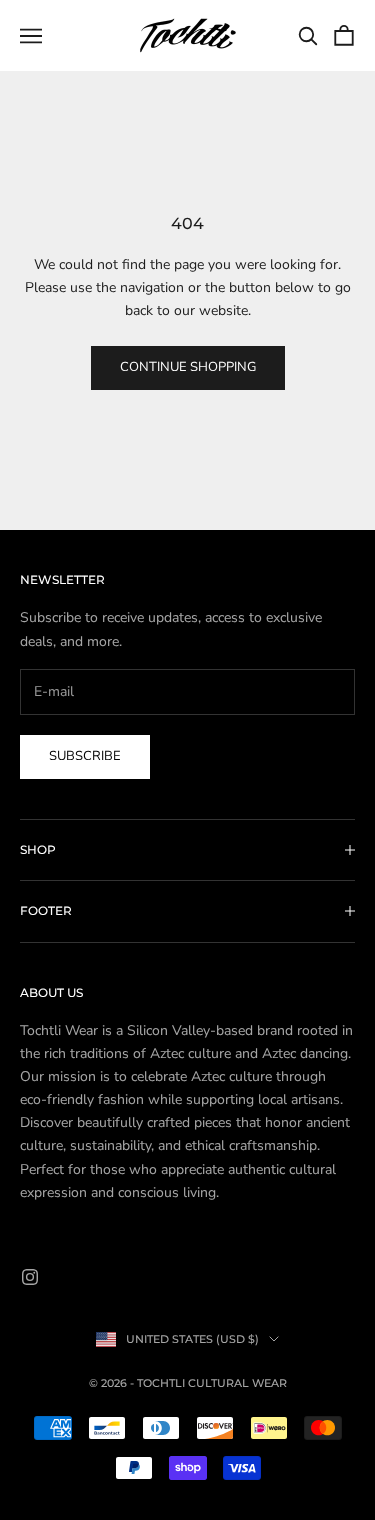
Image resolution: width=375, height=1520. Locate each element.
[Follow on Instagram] (30, 1277)
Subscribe (85, 756)
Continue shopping (188, 367)
